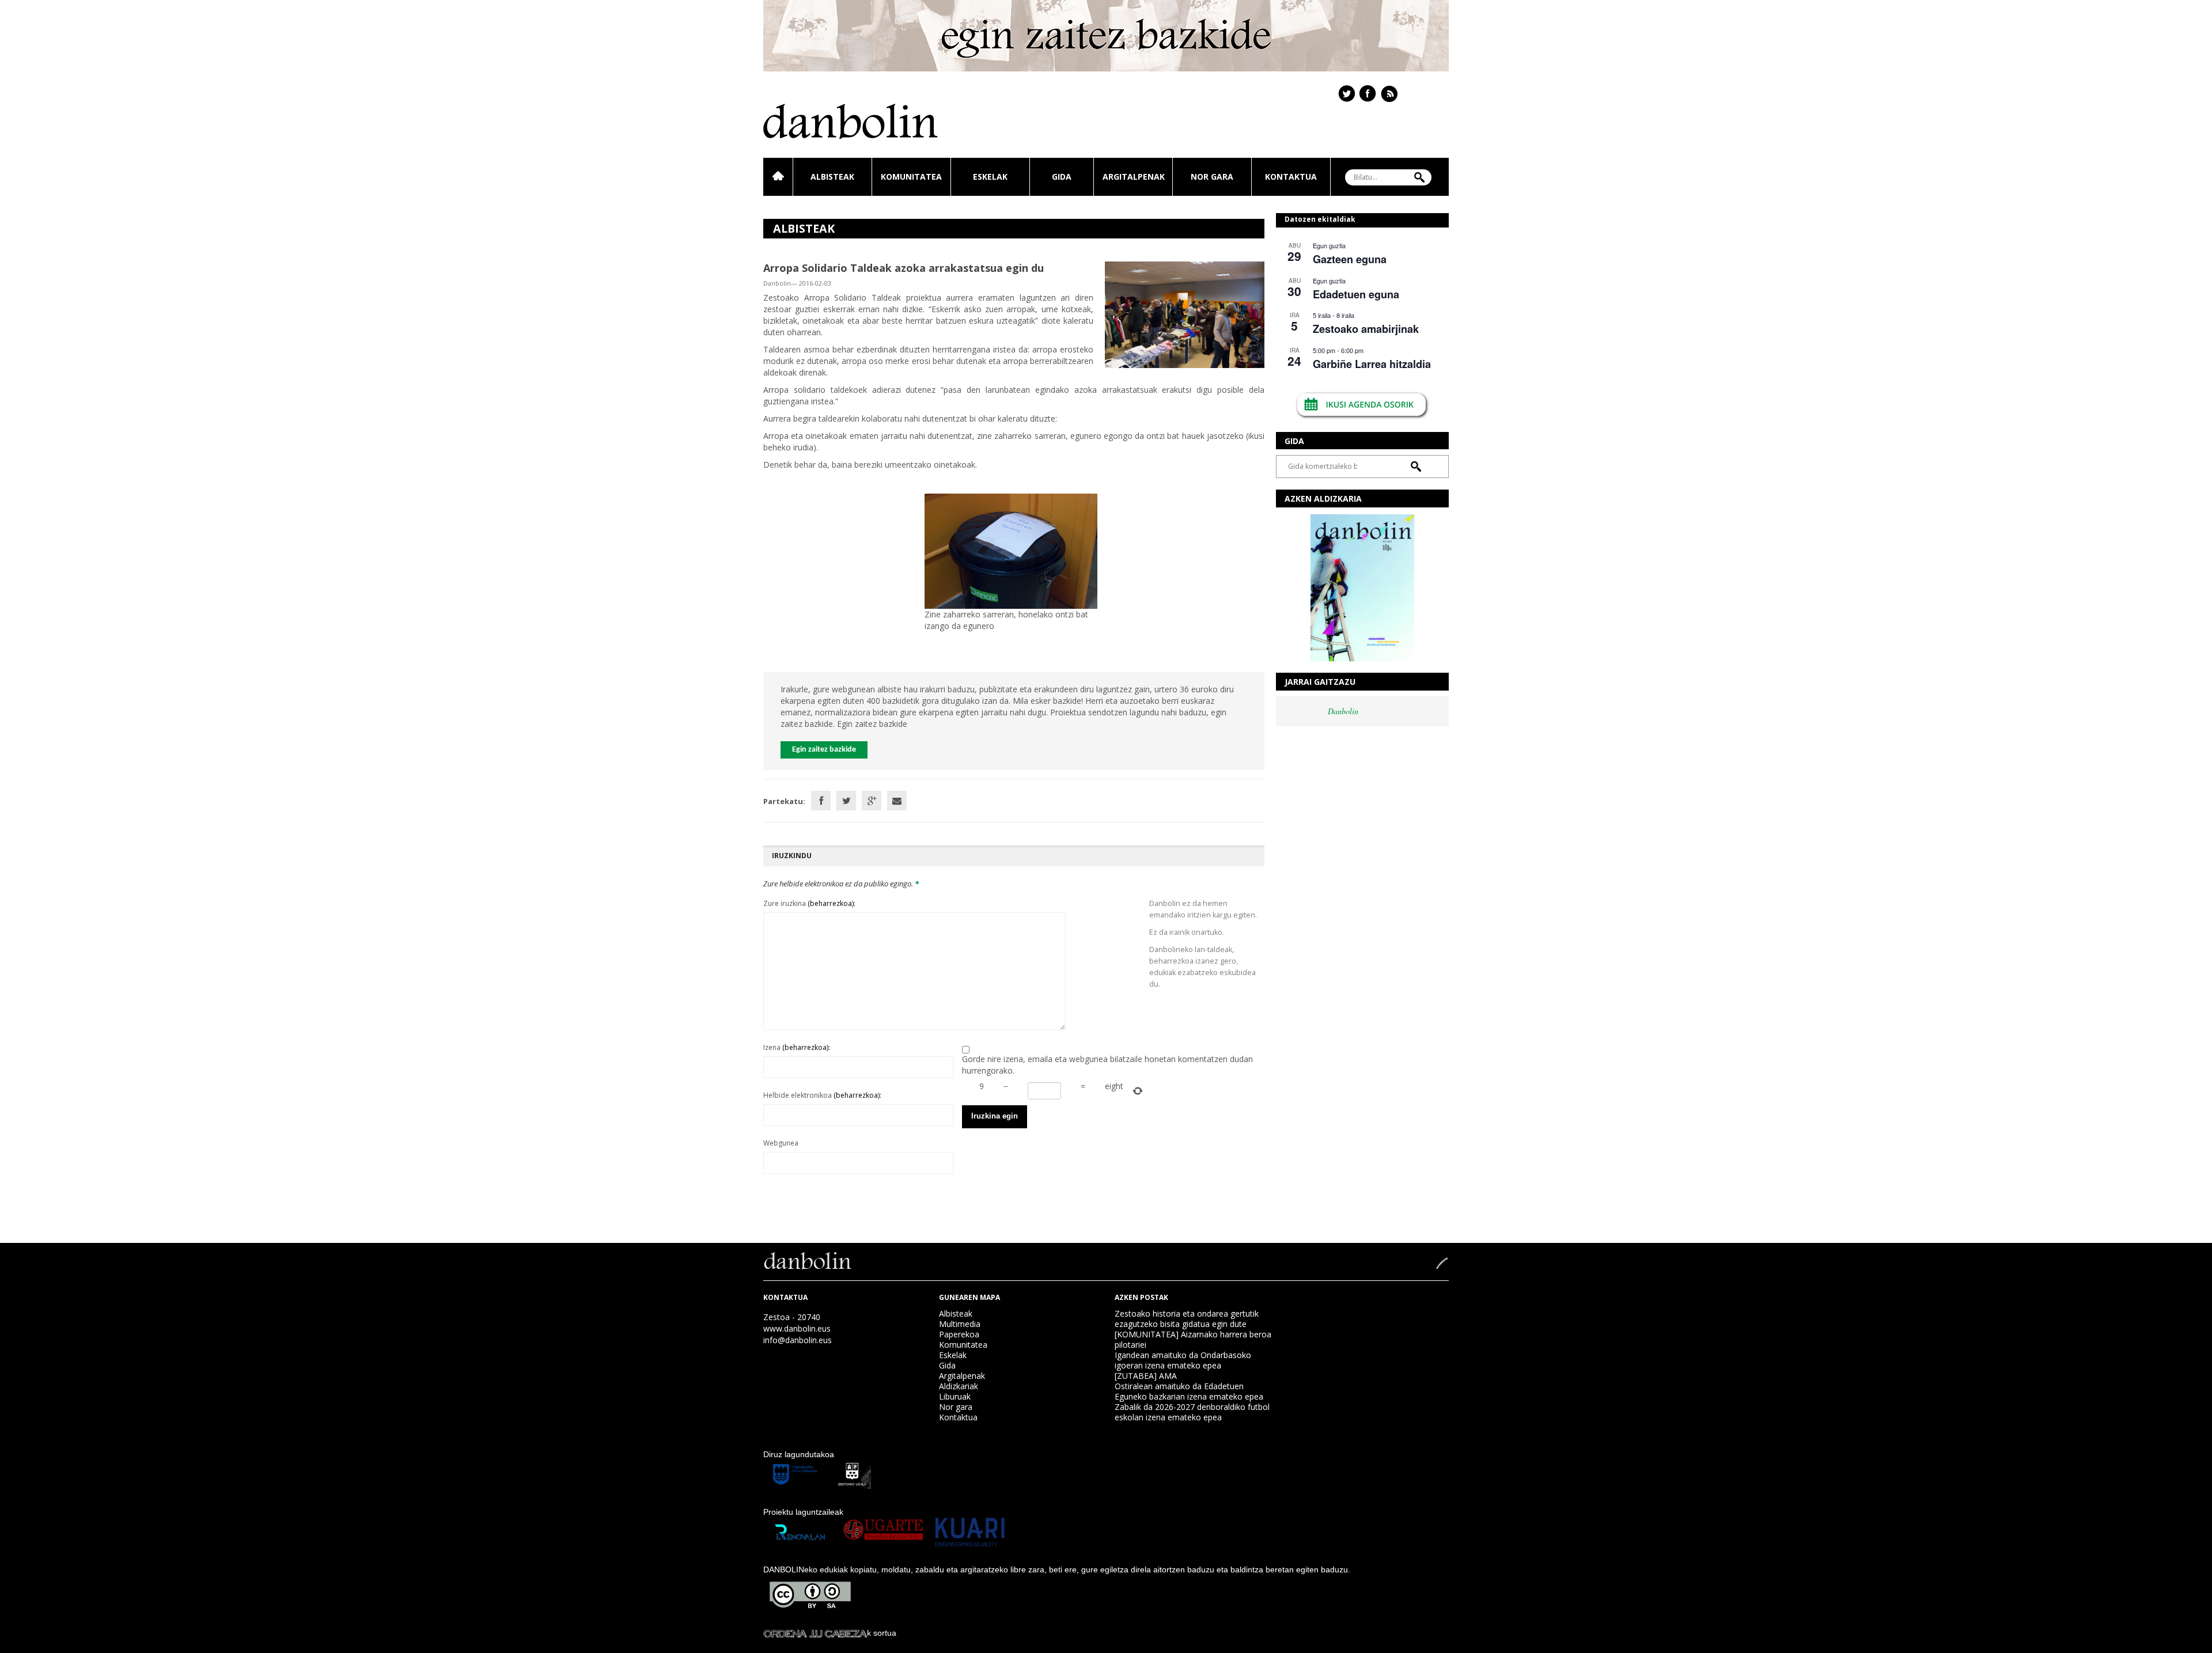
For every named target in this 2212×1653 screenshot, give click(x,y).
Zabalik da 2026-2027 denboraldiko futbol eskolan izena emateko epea (1192, 1412)
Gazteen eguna (1350, 259)
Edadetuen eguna (1356, 294)
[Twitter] (846, 801)
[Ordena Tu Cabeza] (815, 1633)
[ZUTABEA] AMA (1146, 1376)
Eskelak (990, 177)
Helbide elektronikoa (822, 1095)
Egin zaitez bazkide (824, 750)
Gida (1062, 177)
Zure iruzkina (809, 903)
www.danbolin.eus (797, 1328)
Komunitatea (911, 177)
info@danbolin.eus (798, 1340)
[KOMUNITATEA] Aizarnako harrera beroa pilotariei (1193, 1339)
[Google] (872, 801)
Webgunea (781, 1143)
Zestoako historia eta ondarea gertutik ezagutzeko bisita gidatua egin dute (1187, 1319)
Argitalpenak (1134, 177)
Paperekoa (959, 1334)
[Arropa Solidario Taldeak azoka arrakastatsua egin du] (1185, 314)
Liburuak (955, 1396)
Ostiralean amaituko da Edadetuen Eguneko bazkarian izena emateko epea (1189, 1391)
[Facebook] (821, 801)
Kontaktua (1291, 177)
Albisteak (832, 177)
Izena (797, 1047)
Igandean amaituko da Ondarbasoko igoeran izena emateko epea (1183, 1360)
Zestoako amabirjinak (1366, 329)
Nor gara (1212, 177)
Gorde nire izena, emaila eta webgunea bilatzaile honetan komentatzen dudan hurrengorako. (1107, 1065)
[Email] (897, 801)
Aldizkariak (959, 1386)
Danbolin (1343, 711)
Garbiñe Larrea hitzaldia (1372, 364)
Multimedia (960, 1324)
